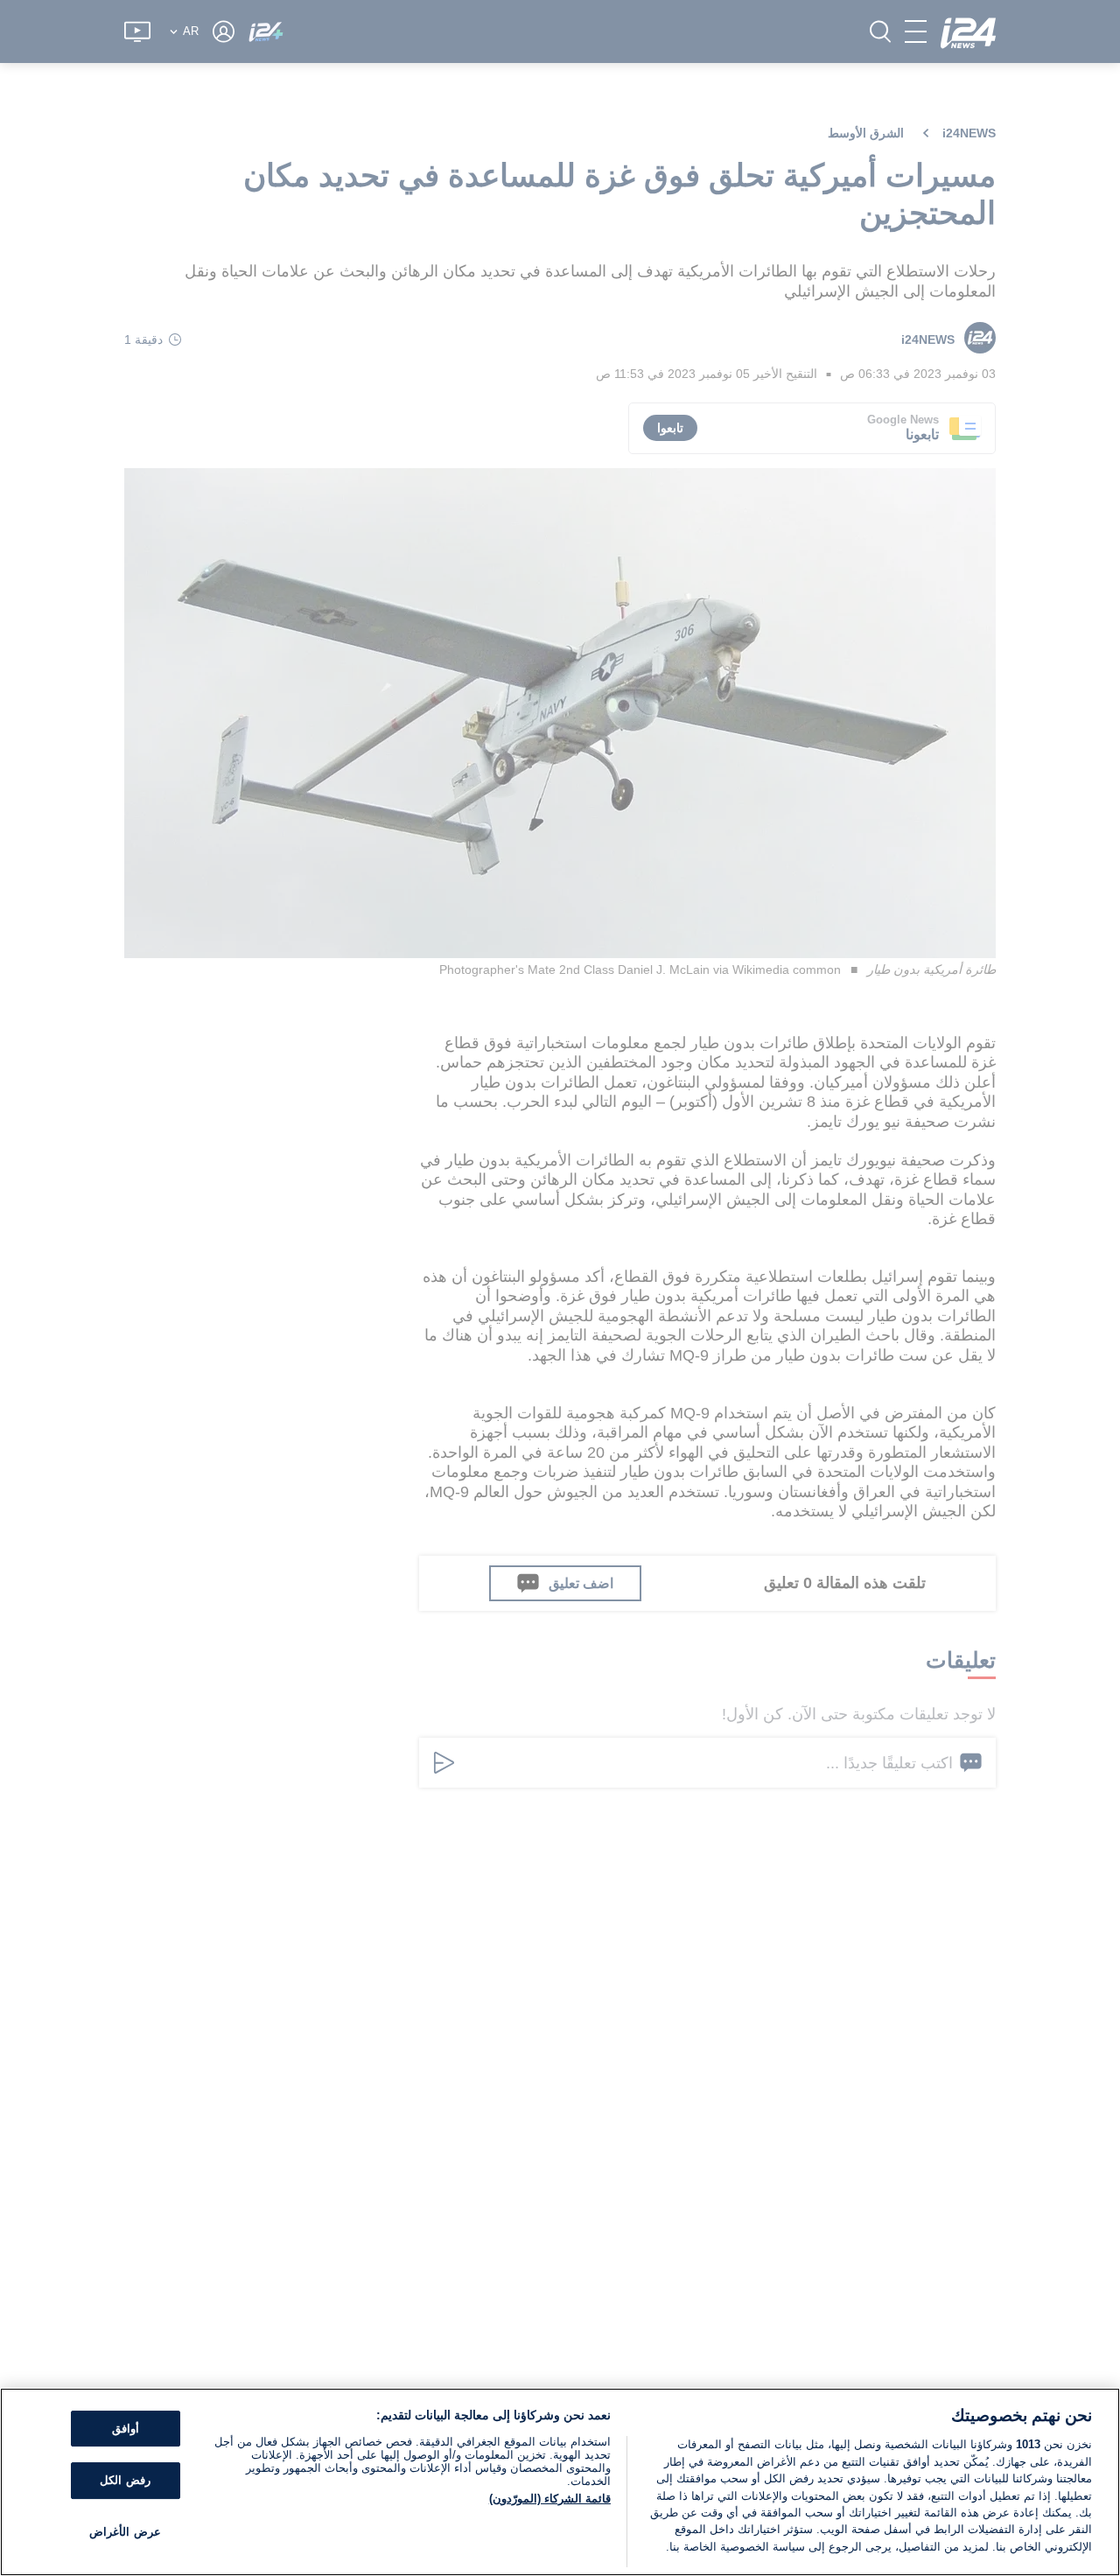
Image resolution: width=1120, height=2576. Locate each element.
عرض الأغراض (125, 2532)
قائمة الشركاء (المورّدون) (550, 2499)
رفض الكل (125, 2480)
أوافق (126, 2429)
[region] (560, 2482)
